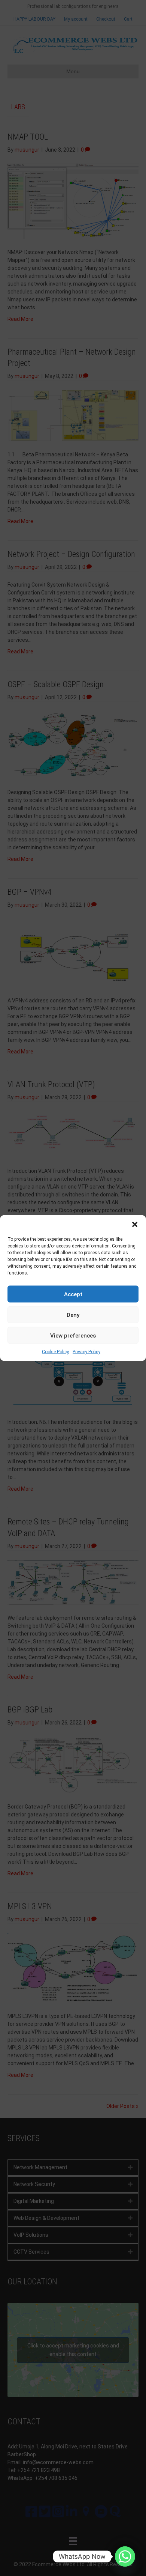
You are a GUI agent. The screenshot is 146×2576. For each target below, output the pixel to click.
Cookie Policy (55, 1352)
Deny (73, 1315)
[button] (135, 1225)
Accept (73, 1294)
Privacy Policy (86, 1352)
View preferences (73, 1335)
